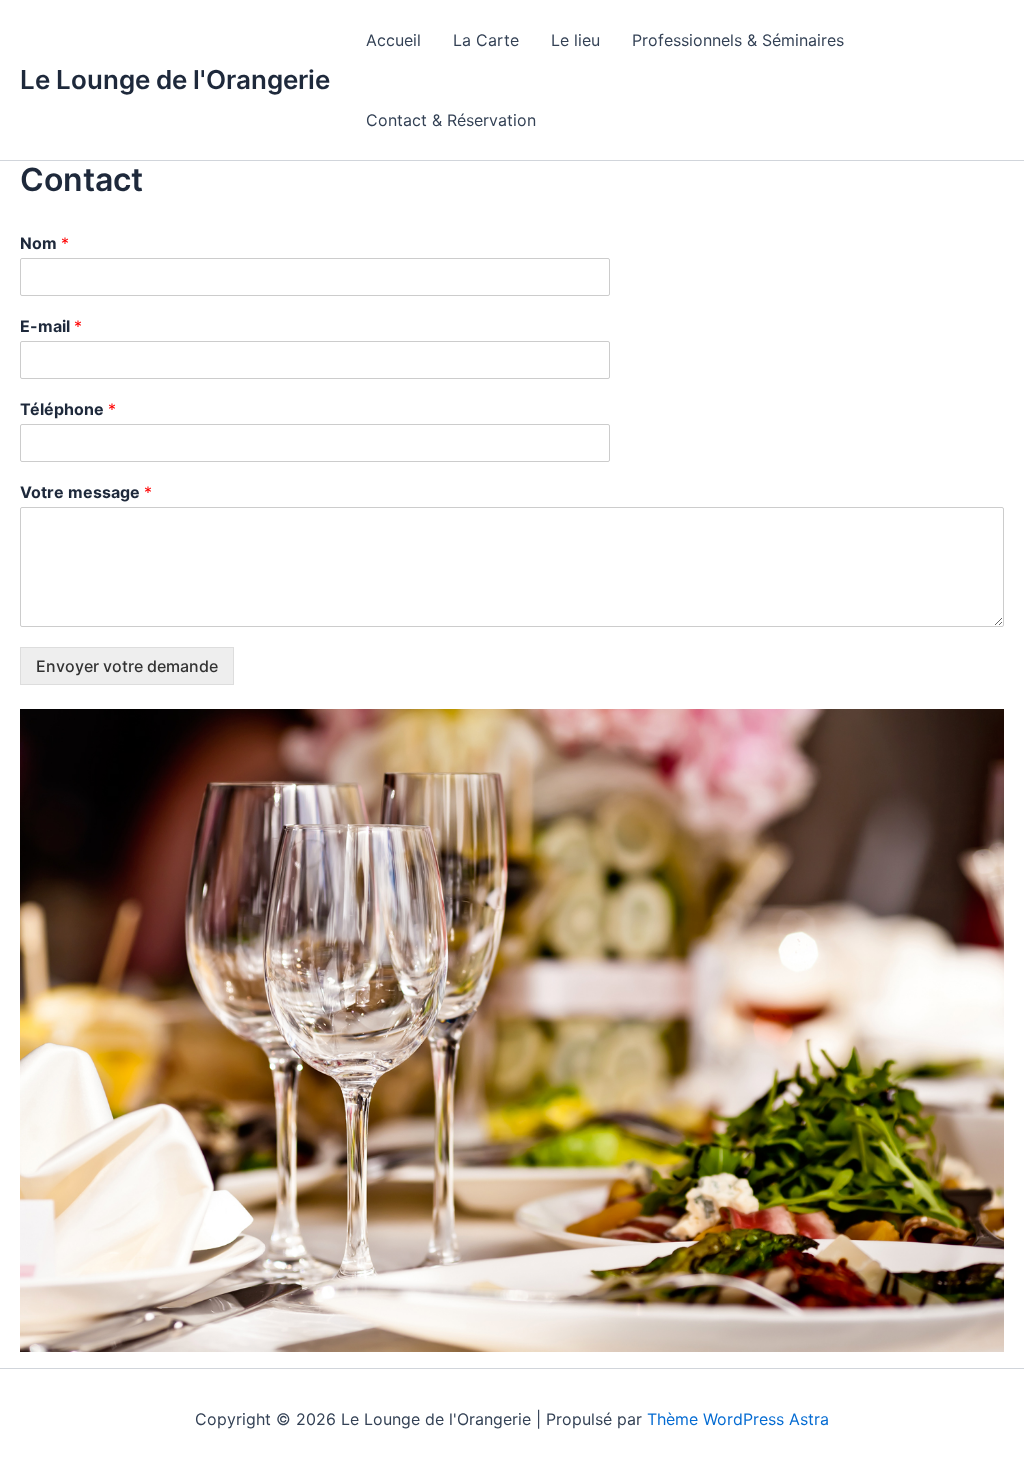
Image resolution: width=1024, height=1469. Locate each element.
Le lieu (575, 40)
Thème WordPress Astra (738, 1419)
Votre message (86, 492)
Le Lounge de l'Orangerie (175, 79)
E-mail (51, 326)
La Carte (486, 40)
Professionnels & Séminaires (738, 40)
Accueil (393, 40)
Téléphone (68, 409)
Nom (44, 243)
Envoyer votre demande (127, 666)
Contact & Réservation (451, 120)
